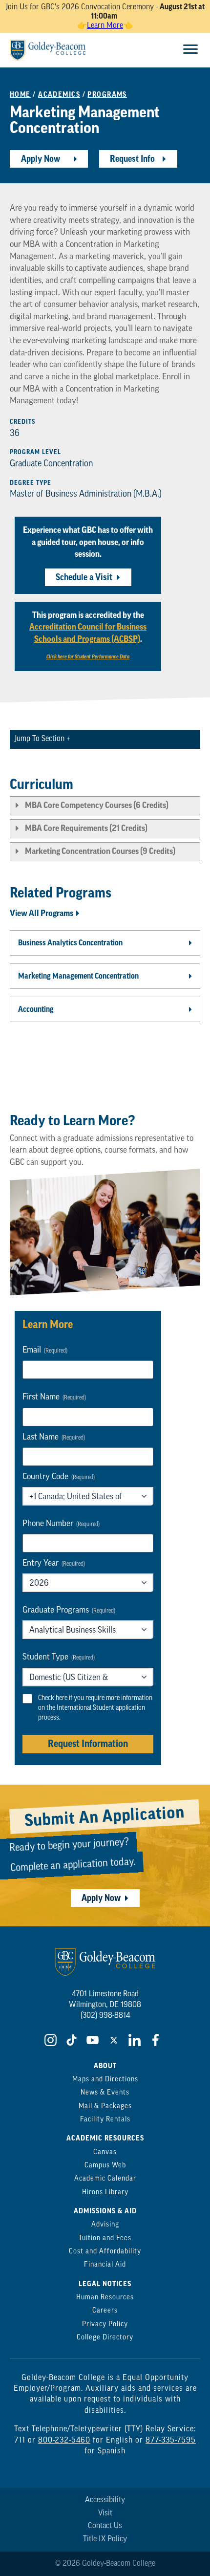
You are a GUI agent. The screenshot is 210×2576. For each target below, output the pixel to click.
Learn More (105, 26)
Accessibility (105, 2500)
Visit (105, 2513)
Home (20, 95)
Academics (59, 95)
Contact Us (105, 2526)
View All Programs (42, 913)
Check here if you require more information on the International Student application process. (95, 1708)
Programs (107, 95)
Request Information (88, 1744)
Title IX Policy (105, 2539)
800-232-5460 (64, 2441)
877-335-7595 (171, 2441)
